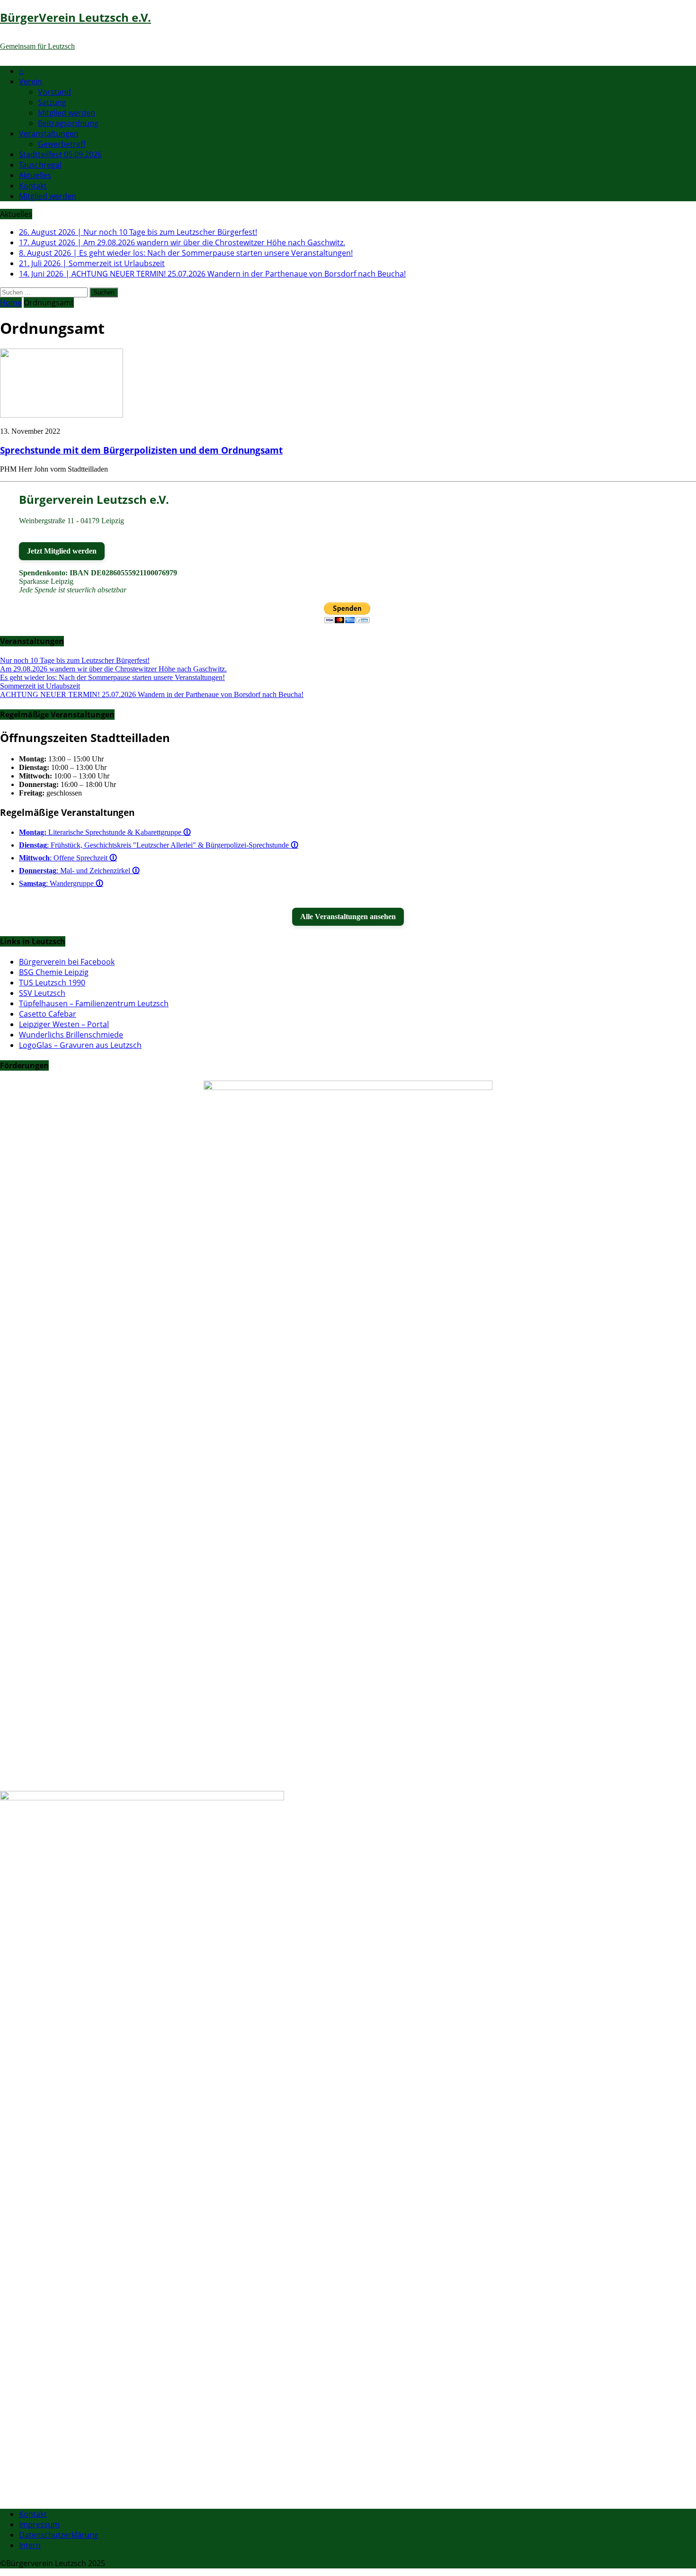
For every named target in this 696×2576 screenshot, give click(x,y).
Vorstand (54, 92)
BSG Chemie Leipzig (54, 972)
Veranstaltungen (49, 134)
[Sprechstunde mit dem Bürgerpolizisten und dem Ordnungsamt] (62, 415)
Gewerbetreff (62, 144)
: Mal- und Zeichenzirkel (79, 871)
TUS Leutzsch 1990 (52, 983)
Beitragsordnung (68, 123)
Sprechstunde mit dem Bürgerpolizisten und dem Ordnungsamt (141, 450)
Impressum (39, 2524)
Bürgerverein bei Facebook (67, 962)
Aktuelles (35, 175)
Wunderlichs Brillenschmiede (71, 1035)
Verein (31, 81)
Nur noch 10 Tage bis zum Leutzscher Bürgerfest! (75, 660)
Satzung (52, 102)
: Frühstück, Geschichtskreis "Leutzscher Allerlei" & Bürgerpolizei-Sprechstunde (159, 845)
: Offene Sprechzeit (68, 858)
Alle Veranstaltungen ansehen (348, 917)
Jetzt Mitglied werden (62, 551)
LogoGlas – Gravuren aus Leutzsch (80, 1045)
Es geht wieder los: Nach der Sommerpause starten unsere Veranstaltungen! (112, 677)
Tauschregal (40, 165)
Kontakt (33, 186)
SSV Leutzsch (42, 993)
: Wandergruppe (61, 883)
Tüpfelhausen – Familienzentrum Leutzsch (94, 1003)
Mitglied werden (67, 113)
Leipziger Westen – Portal (64, 1024)
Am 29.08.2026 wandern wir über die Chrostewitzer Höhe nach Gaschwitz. (113, 669)
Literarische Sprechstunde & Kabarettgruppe (105, 832)
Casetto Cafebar (48, 1014)
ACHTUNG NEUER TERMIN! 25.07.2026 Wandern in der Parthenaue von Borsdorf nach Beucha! (152, 694)
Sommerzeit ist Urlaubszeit (40, 686)
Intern (30, 2545)
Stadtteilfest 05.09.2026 (60, 154)
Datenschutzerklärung (59, 2535)
